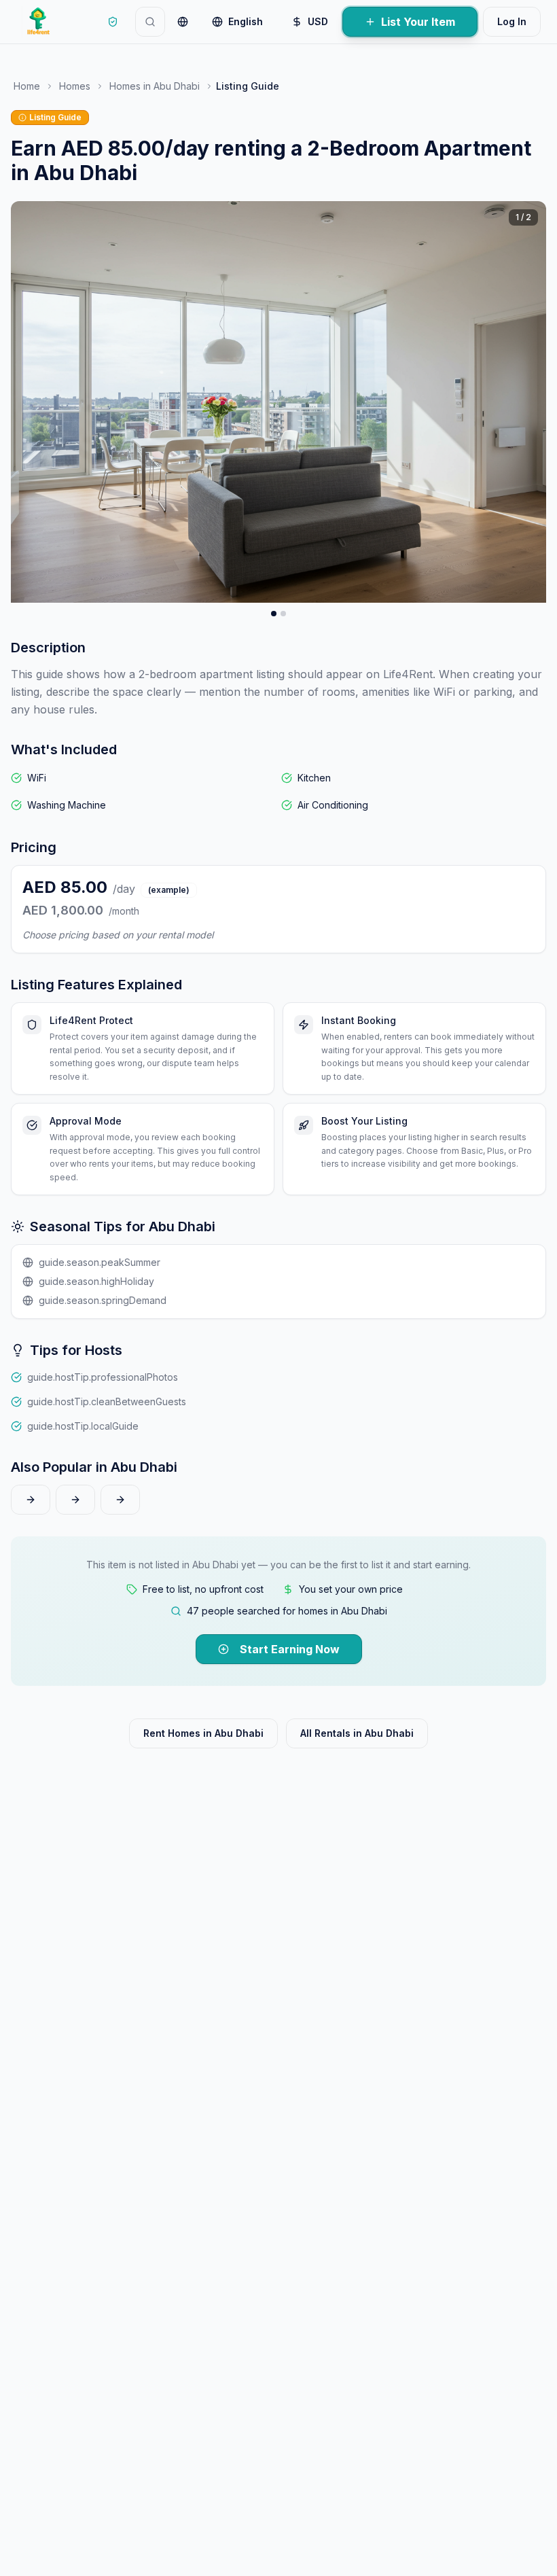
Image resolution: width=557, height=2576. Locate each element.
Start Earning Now (290, 1649)
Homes (75, 86)
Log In (512, 21)
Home (27, 86)
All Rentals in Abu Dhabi (357, 1733)
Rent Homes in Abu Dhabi (203, 1733)
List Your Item (418, 22)
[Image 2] (283, 614)
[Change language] (183, 22)
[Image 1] (274, 614)
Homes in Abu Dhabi (155, 86)
